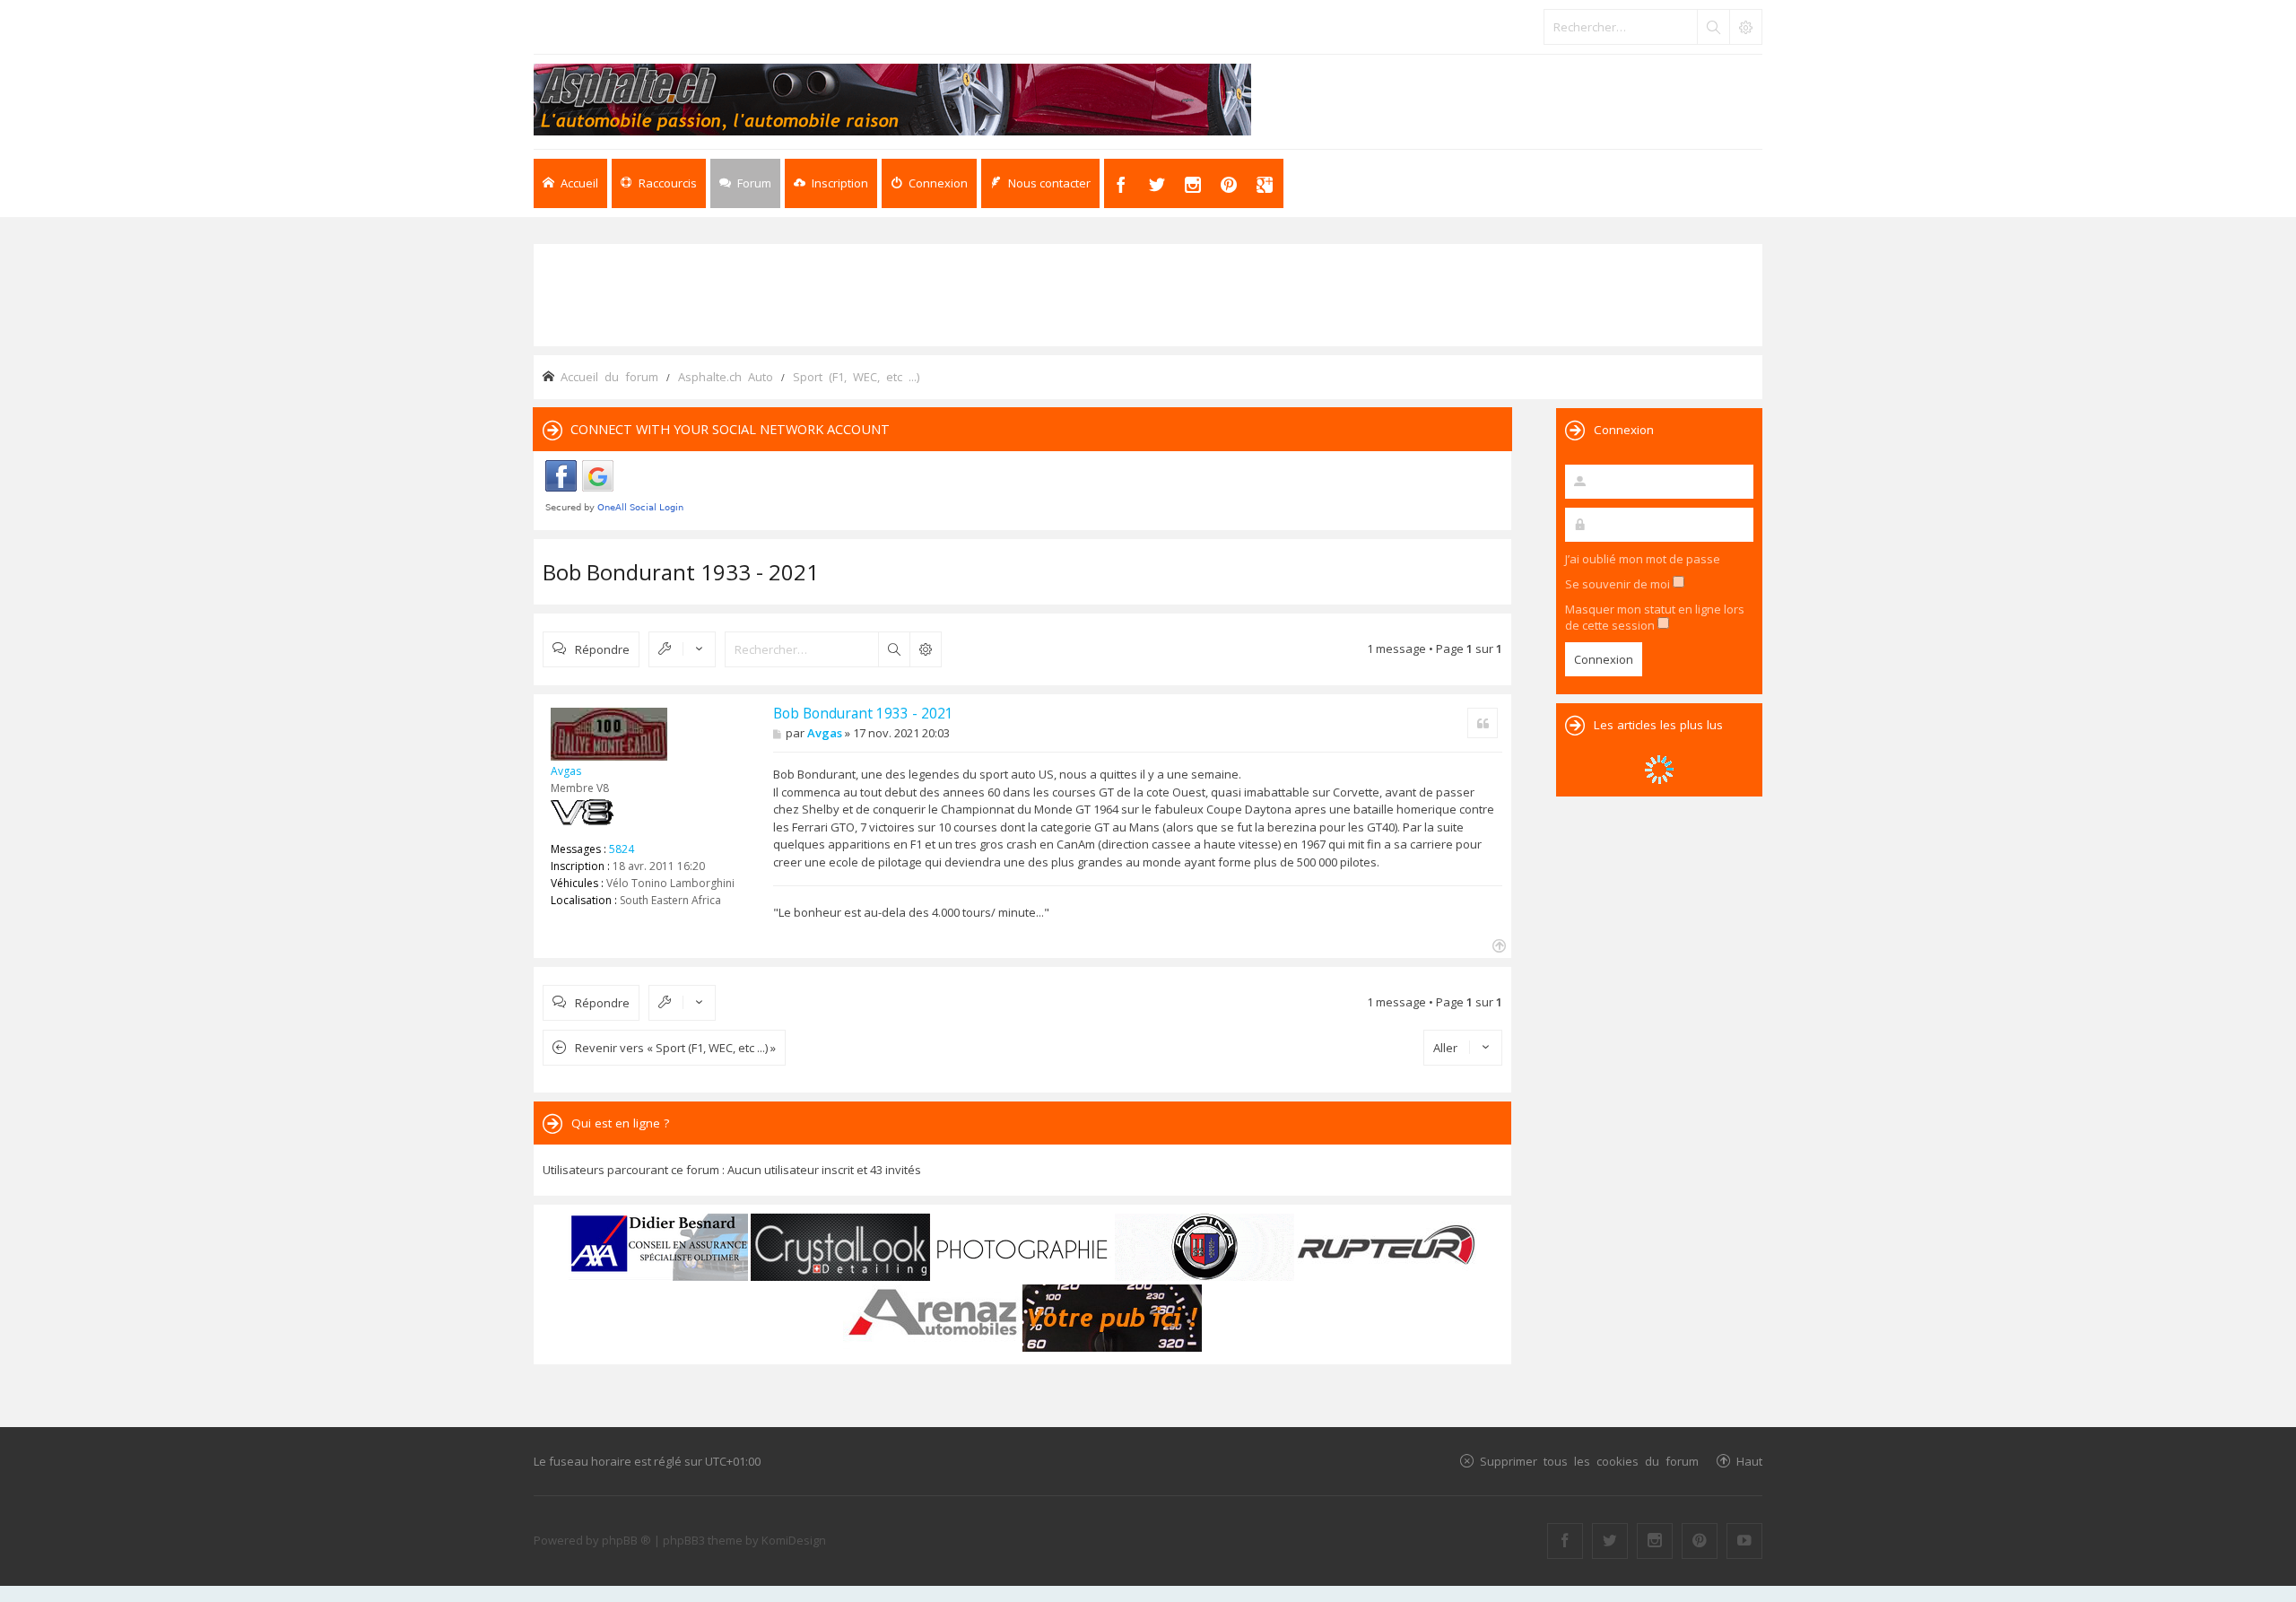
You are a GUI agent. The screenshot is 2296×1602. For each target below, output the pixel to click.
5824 (622, 849)
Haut (1749, 1461)
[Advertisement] (1148, 293)
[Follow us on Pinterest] (1700, 1541)
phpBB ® (626, 1540)
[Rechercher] (1713, 27)
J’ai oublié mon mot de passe (1643, 559)
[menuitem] (831, 183)
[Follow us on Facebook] (1565, 1541)
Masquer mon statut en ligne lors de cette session (1655, 617)
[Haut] (1497, 944)
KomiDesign (794, 1540)
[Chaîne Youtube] (1744, 1541)
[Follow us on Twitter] (1610, 1541)
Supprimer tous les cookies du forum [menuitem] (1589, 1461)
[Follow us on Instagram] (1655, 1541)
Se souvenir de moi (1619, 584)
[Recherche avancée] (1745, 27)
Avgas (566, 771)
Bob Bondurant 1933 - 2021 (681, 572)
